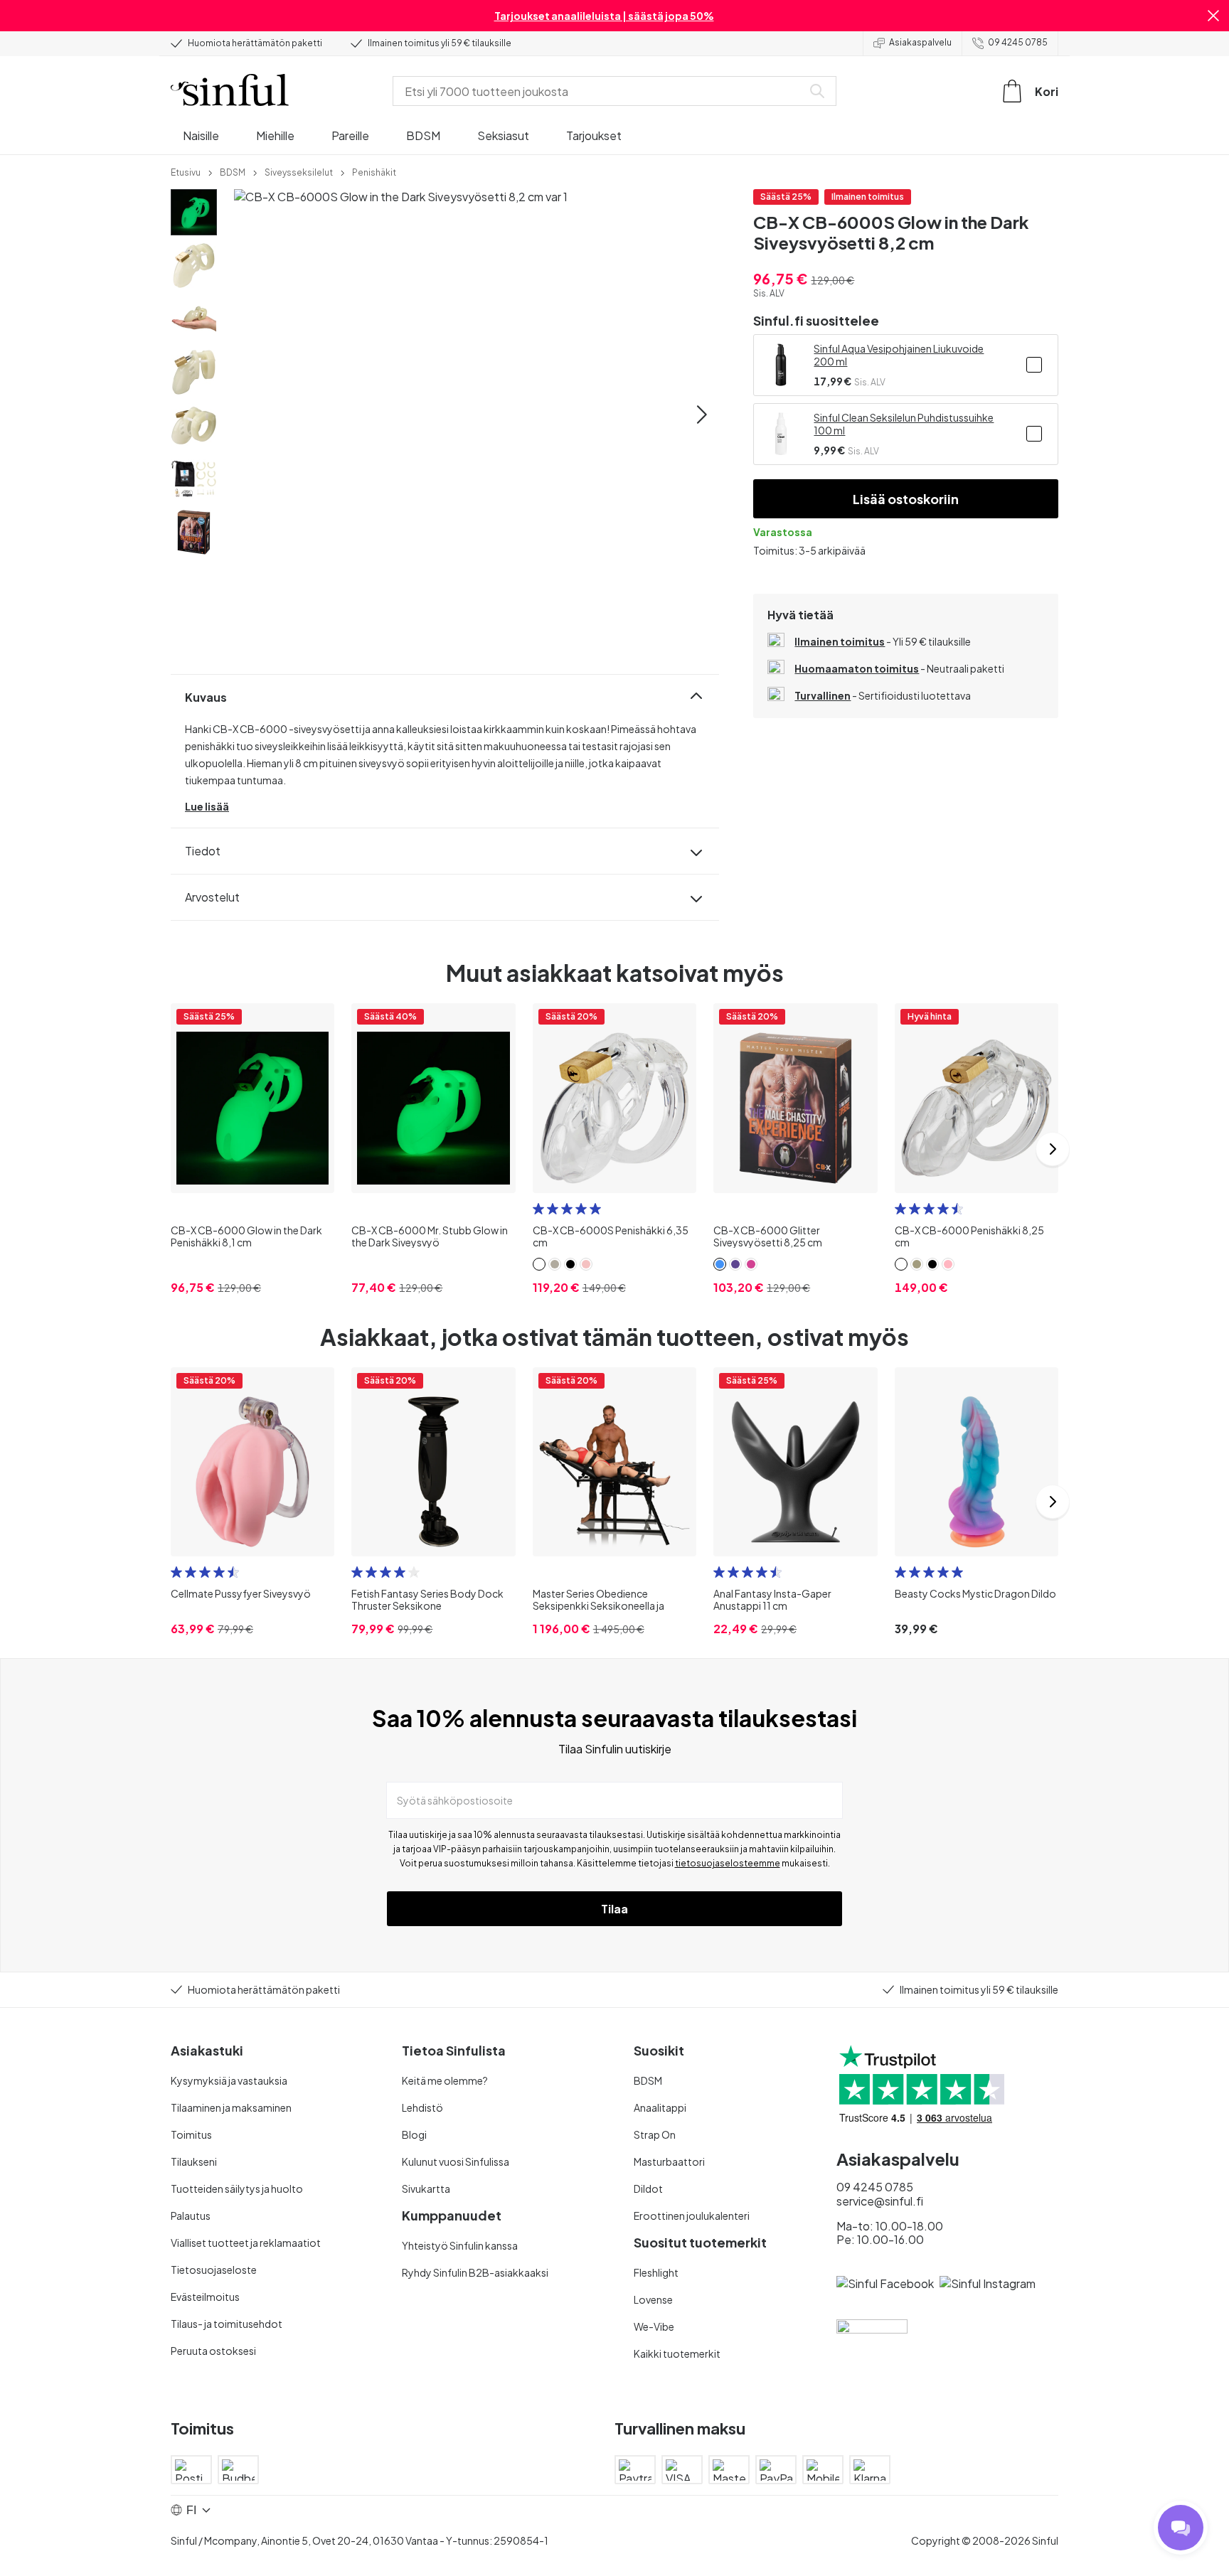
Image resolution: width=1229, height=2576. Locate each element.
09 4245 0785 (1018, 42)
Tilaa (614, 1909)
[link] (186, 171)
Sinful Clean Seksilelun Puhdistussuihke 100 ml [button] (904, 424)
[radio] (538, 1209)
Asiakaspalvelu (920, 42)
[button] (1213, 16)
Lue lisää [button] (207, 806)
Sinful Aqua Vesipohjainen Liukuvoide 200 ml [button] (899, 355)
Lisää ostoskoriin (906, 499)
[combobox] (600, 91)
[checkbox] (1034, 365)
